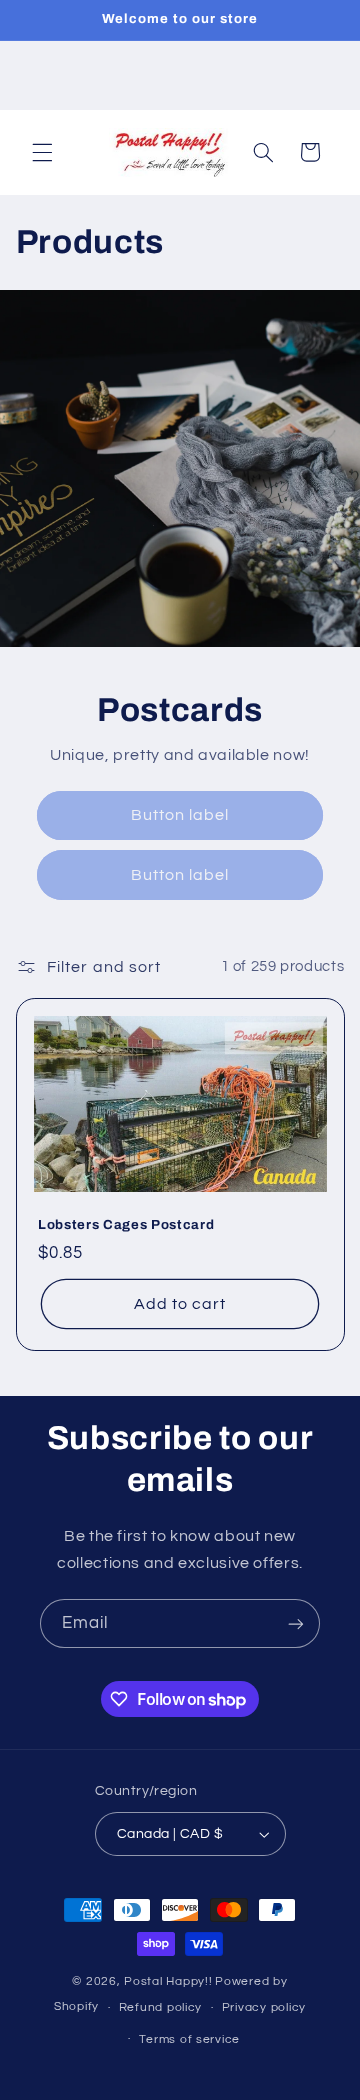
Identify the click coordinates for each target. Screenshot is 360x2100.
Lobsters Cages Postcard (126, 1224)
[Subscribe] (296, 1623)
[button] (42, 152)
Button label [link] (180, 815)
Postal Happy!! (168, 1981)
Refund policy (161, 2007)
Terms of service (189, 2039)
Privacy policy (264, 2007)
